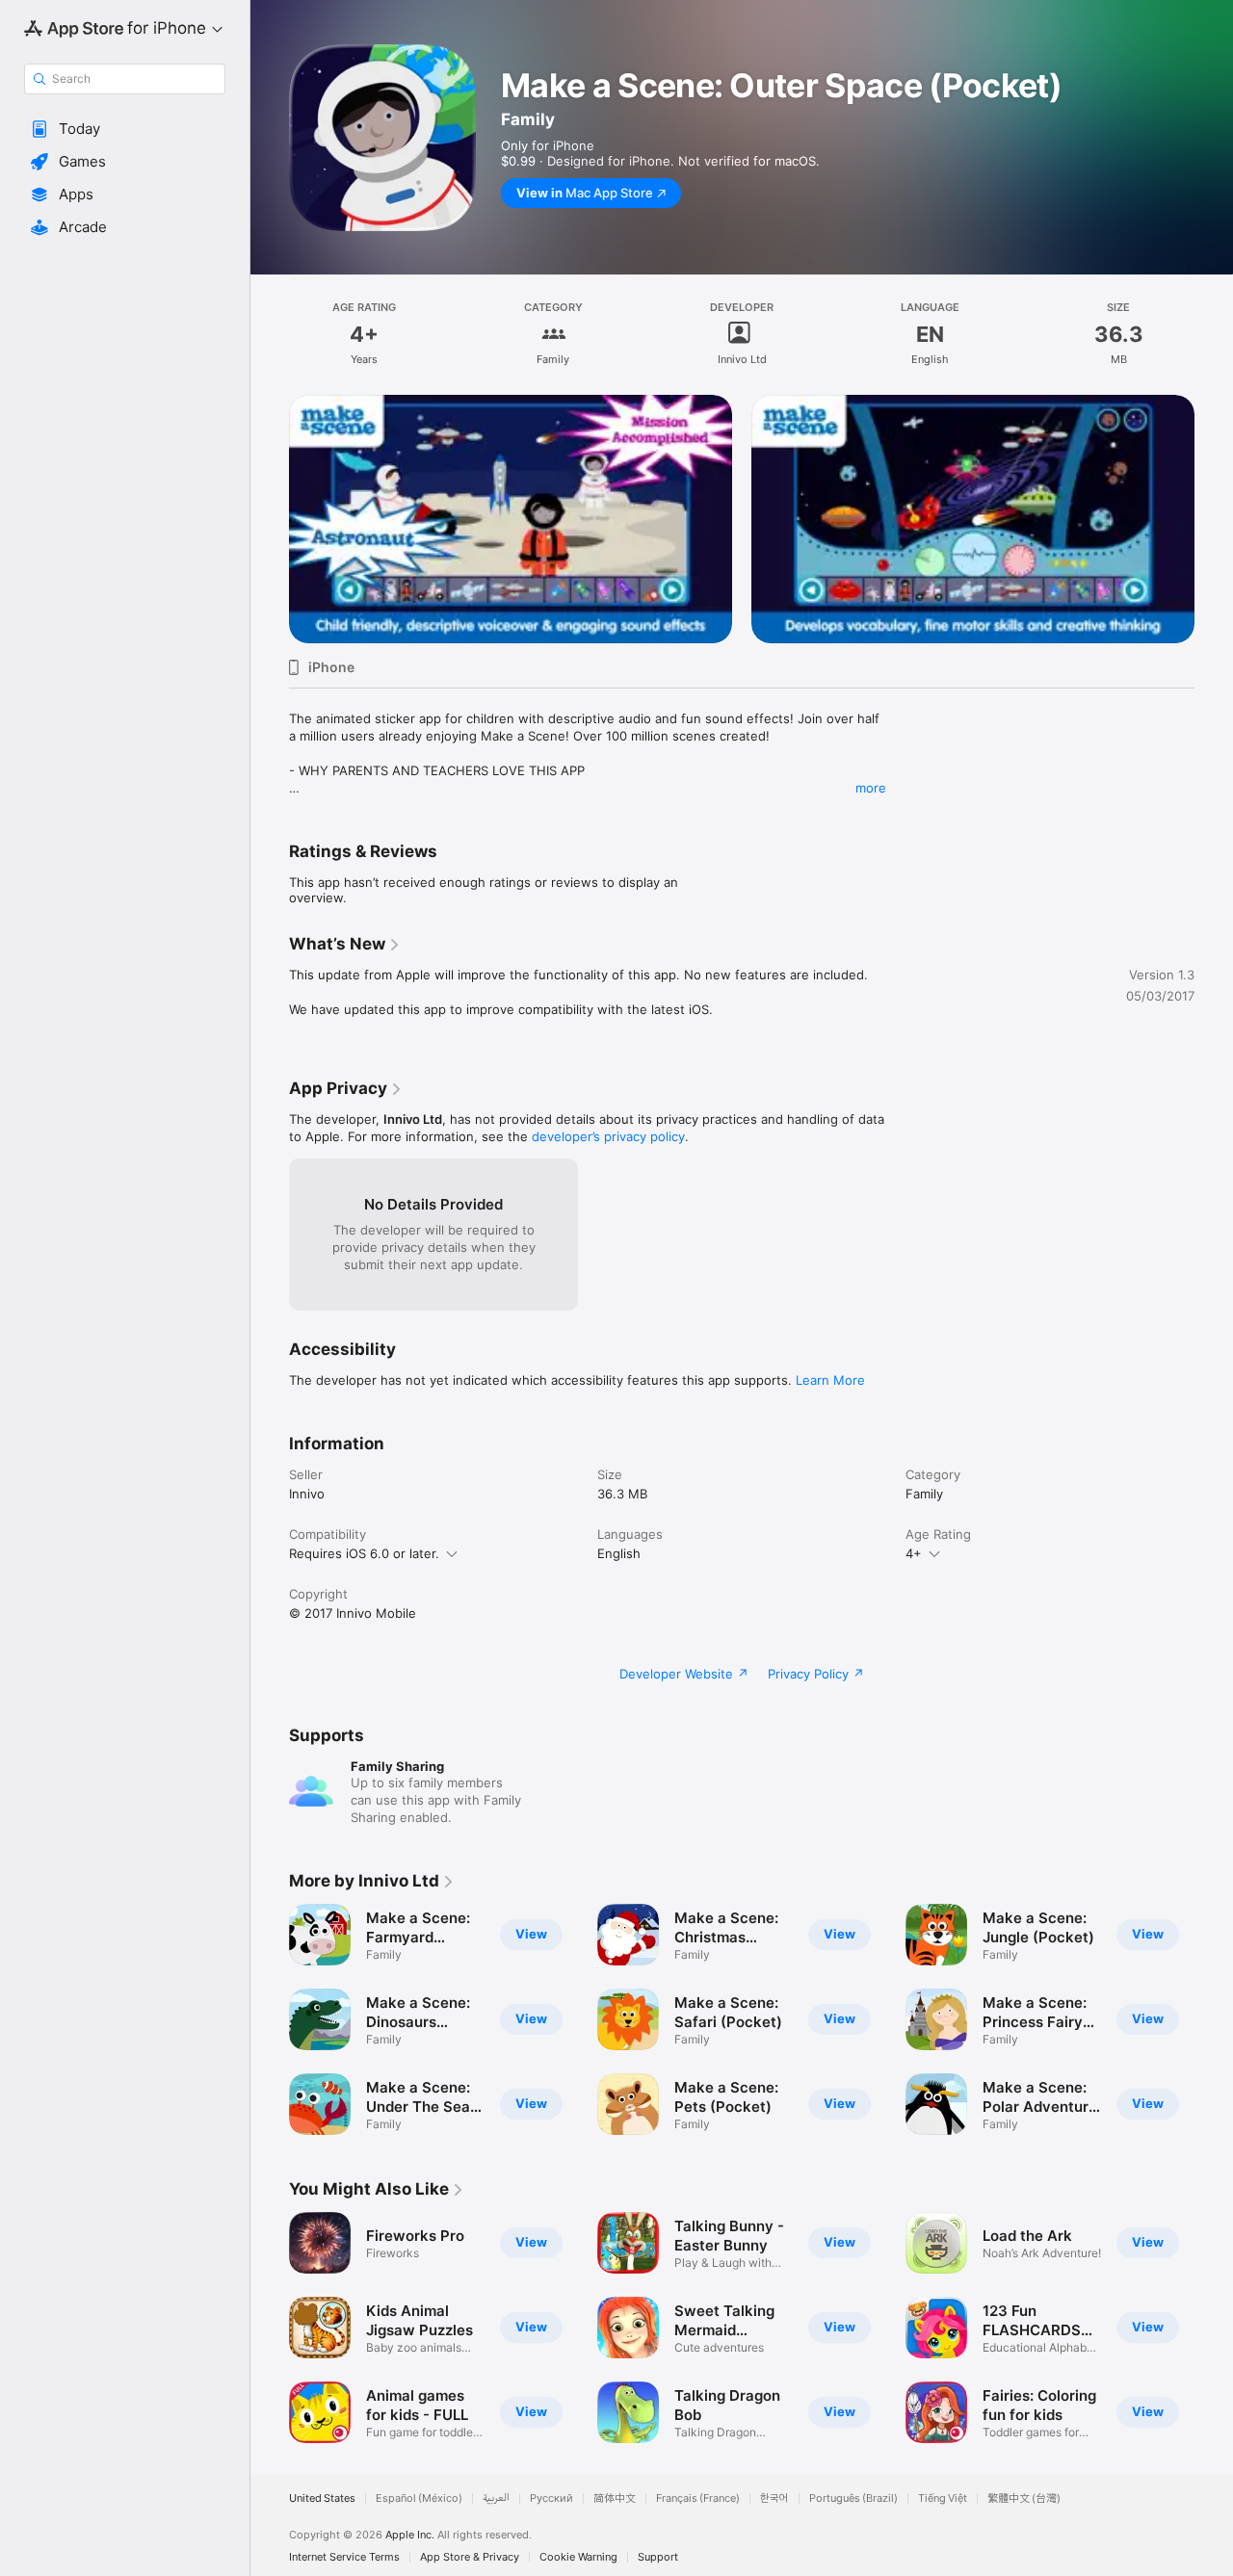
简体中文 (615, 2498)
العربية (496, 2498)
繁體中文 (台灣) (1024, 2498)
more (871, 788)
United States (322, 2498)
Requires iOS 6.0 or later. (364, 1553)
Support (658, 2557)
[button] (125, 129)
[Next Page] (1214, 495)
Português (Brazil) (853, 2498)
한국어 (774, 2498)
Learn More (830, 1380)
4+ (914, 1553)
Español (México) (419, 2498)
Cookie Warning (578, 2557)
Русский (551, 2498)
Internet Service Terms (344, 2557)
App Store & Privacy (470, 2557)
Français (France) (698, 2498)
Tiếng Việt (943, 2498)
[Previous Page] (270, 495)
